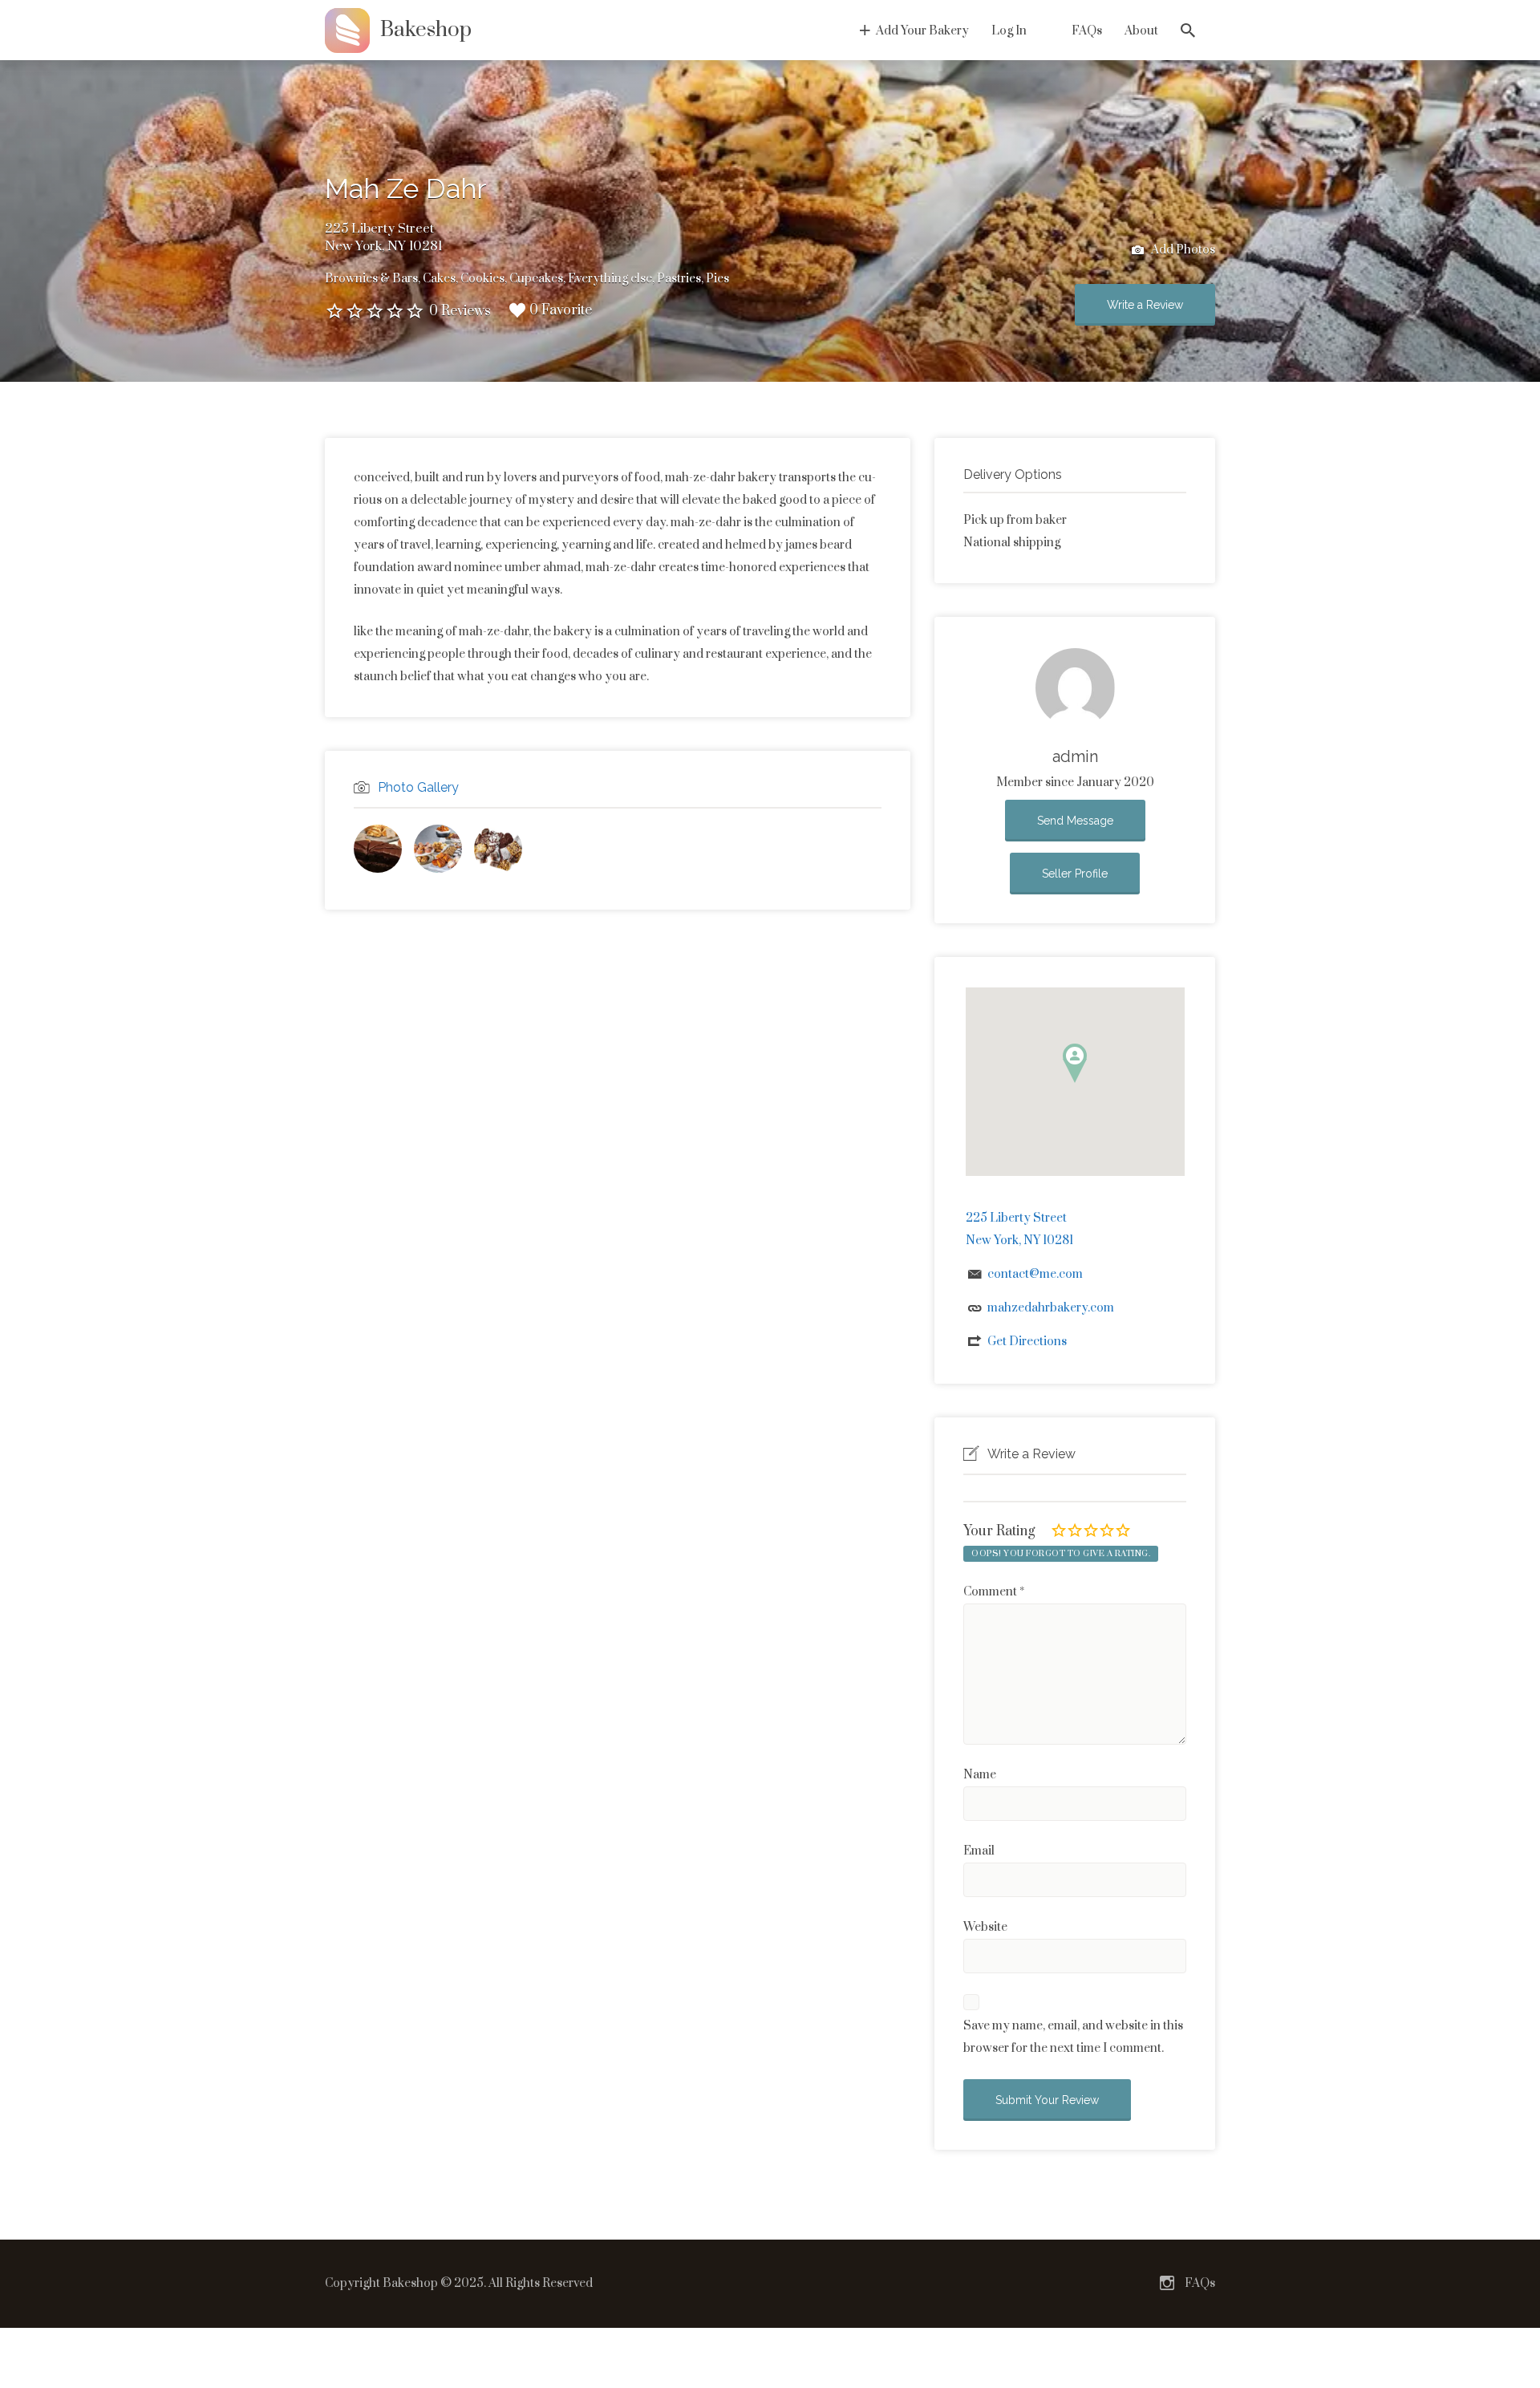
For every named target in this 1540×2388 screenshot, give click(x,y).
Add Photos (1182, 250)
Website (985, 1927)
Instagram (1167, 2283)
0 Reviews (460, 311)
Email (979, 1851)
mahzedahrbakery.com (1051, 1308)
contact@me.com (1035, 1274)
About (1141, 31)
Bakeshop (426, 30)
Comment (994, 1592)
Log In (1009, 31)
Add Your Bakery (922, 31)
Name (980, 1775)
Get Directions (1027, 1342)
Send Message (1075, 821)
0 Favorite (561, 310)
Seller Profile (1075, 874)
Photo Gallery (418, 787)
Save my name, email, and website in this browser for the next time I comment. (1073, 2037)
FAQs (1087, 31)
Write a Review (1145, 305)
